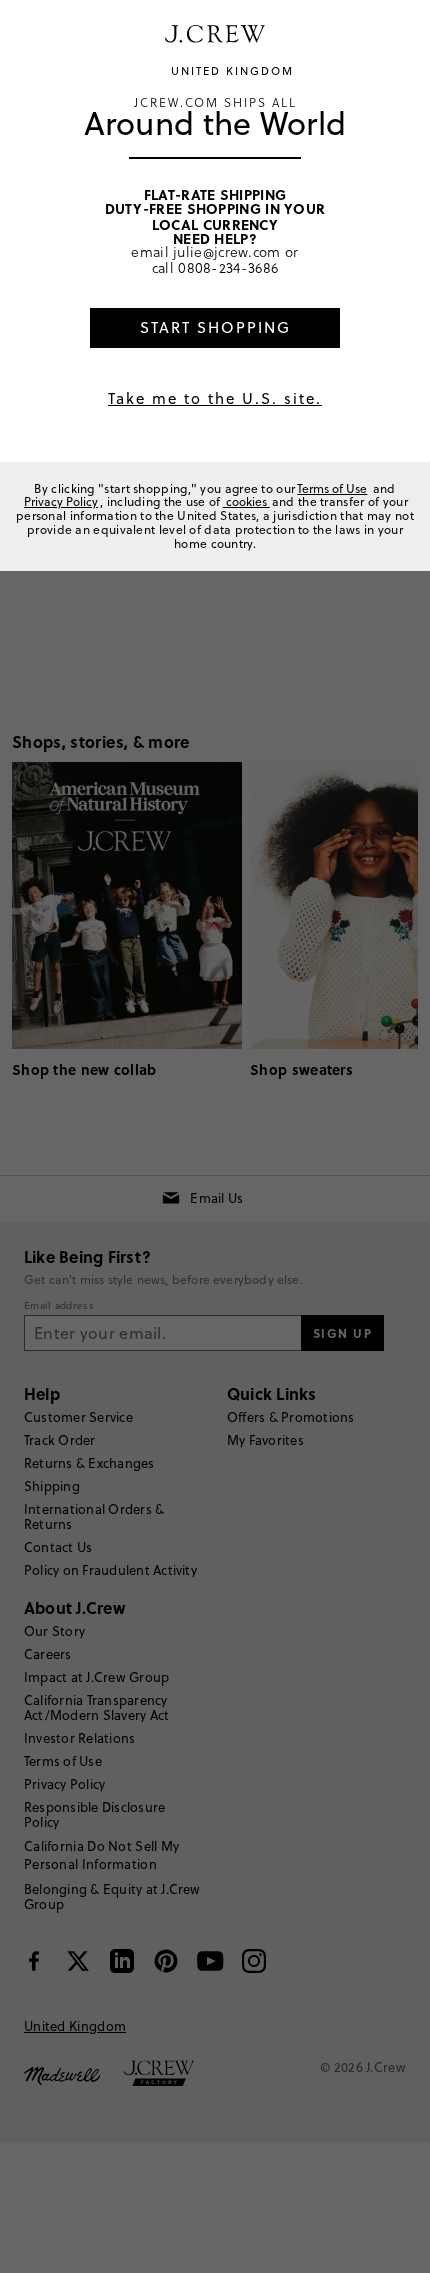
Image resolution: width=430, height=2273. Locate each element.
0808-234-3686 (228, 267)
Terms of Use (332, 488)
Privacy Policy (61, 501)
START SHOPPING (215, 327)
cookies (246, 501)
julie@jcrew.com (227, 251)
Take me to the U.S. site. (215, 398)
